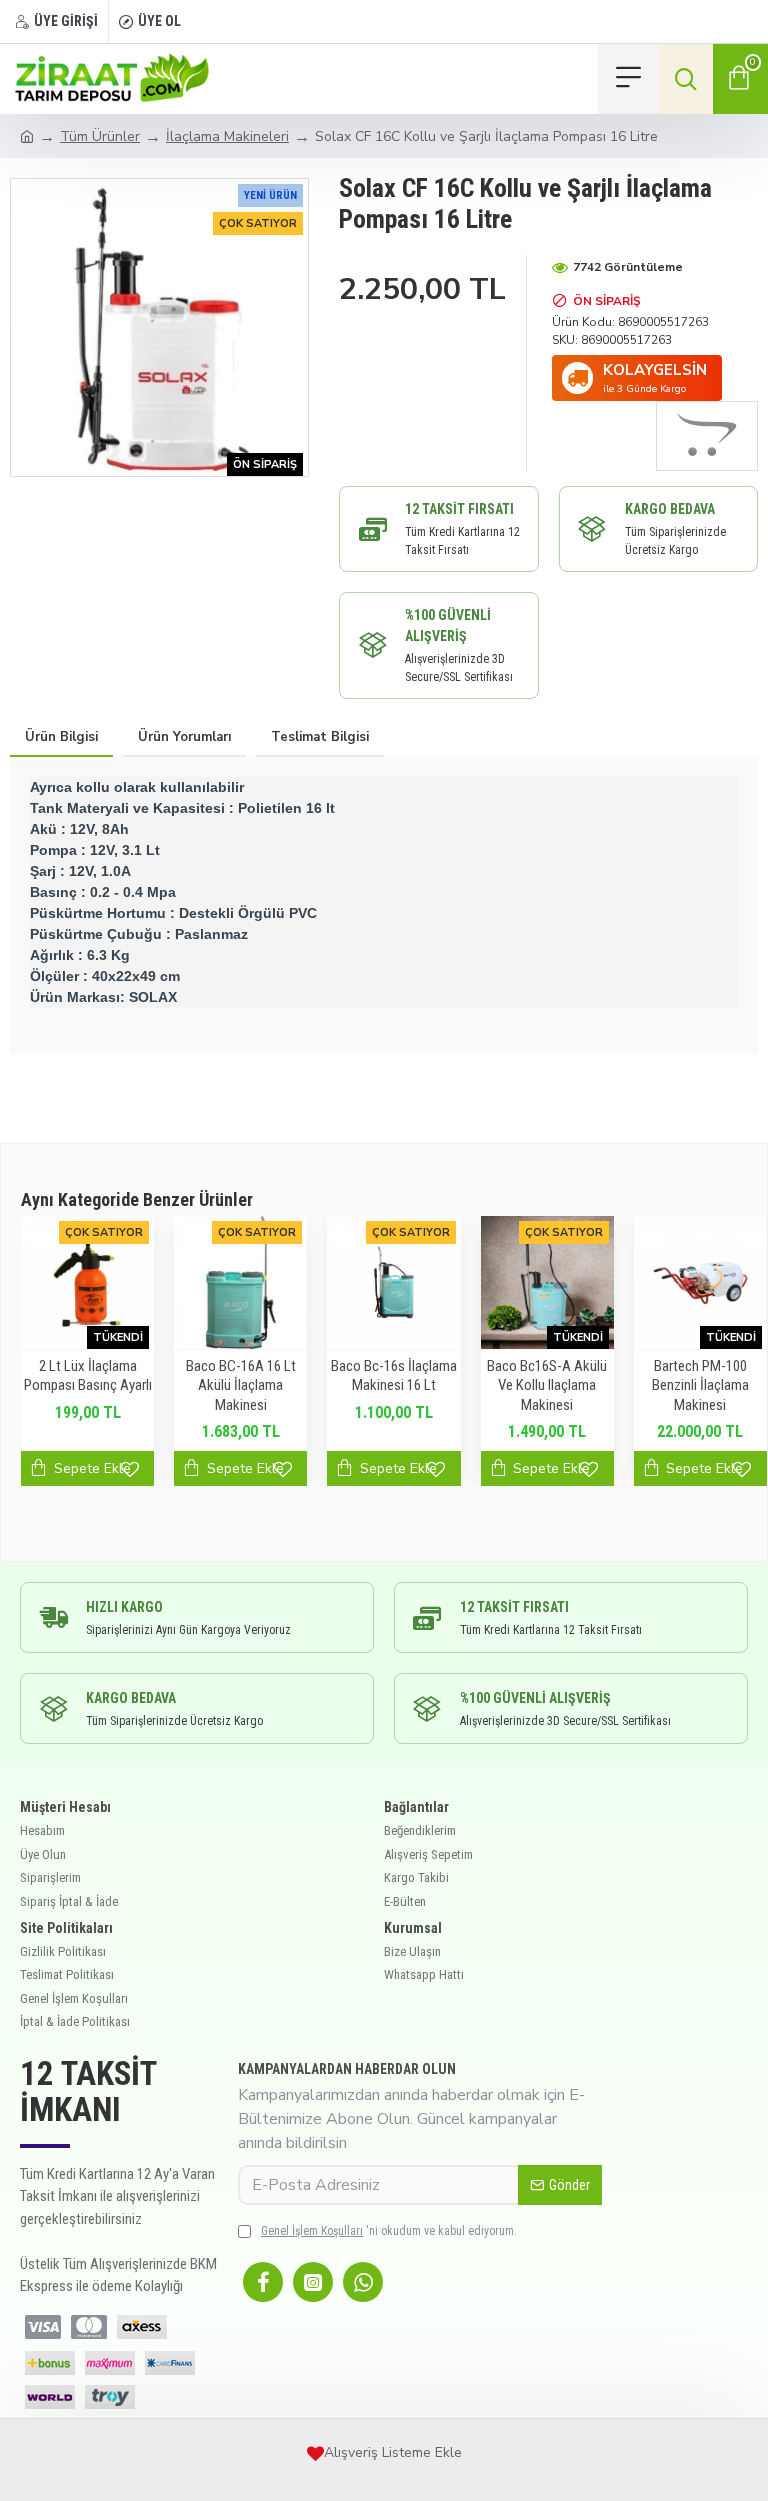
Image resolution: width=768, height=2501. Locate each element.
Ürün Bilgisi (61, 737)
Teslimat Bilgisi (320, 737)
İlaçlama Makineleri (227, 136)
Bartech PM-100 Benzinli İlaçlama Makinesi (637, 1385)
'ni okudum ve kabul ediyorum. (389, 2231)
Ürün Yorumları (184, 737)
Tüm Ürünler (100, 136)
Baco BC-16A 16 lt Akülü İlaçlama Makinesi (178, 1385)
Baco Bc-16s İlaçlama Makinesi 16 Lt (331, 1376)
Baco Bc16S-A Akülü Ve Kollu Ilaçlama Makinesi (485, 1385)
